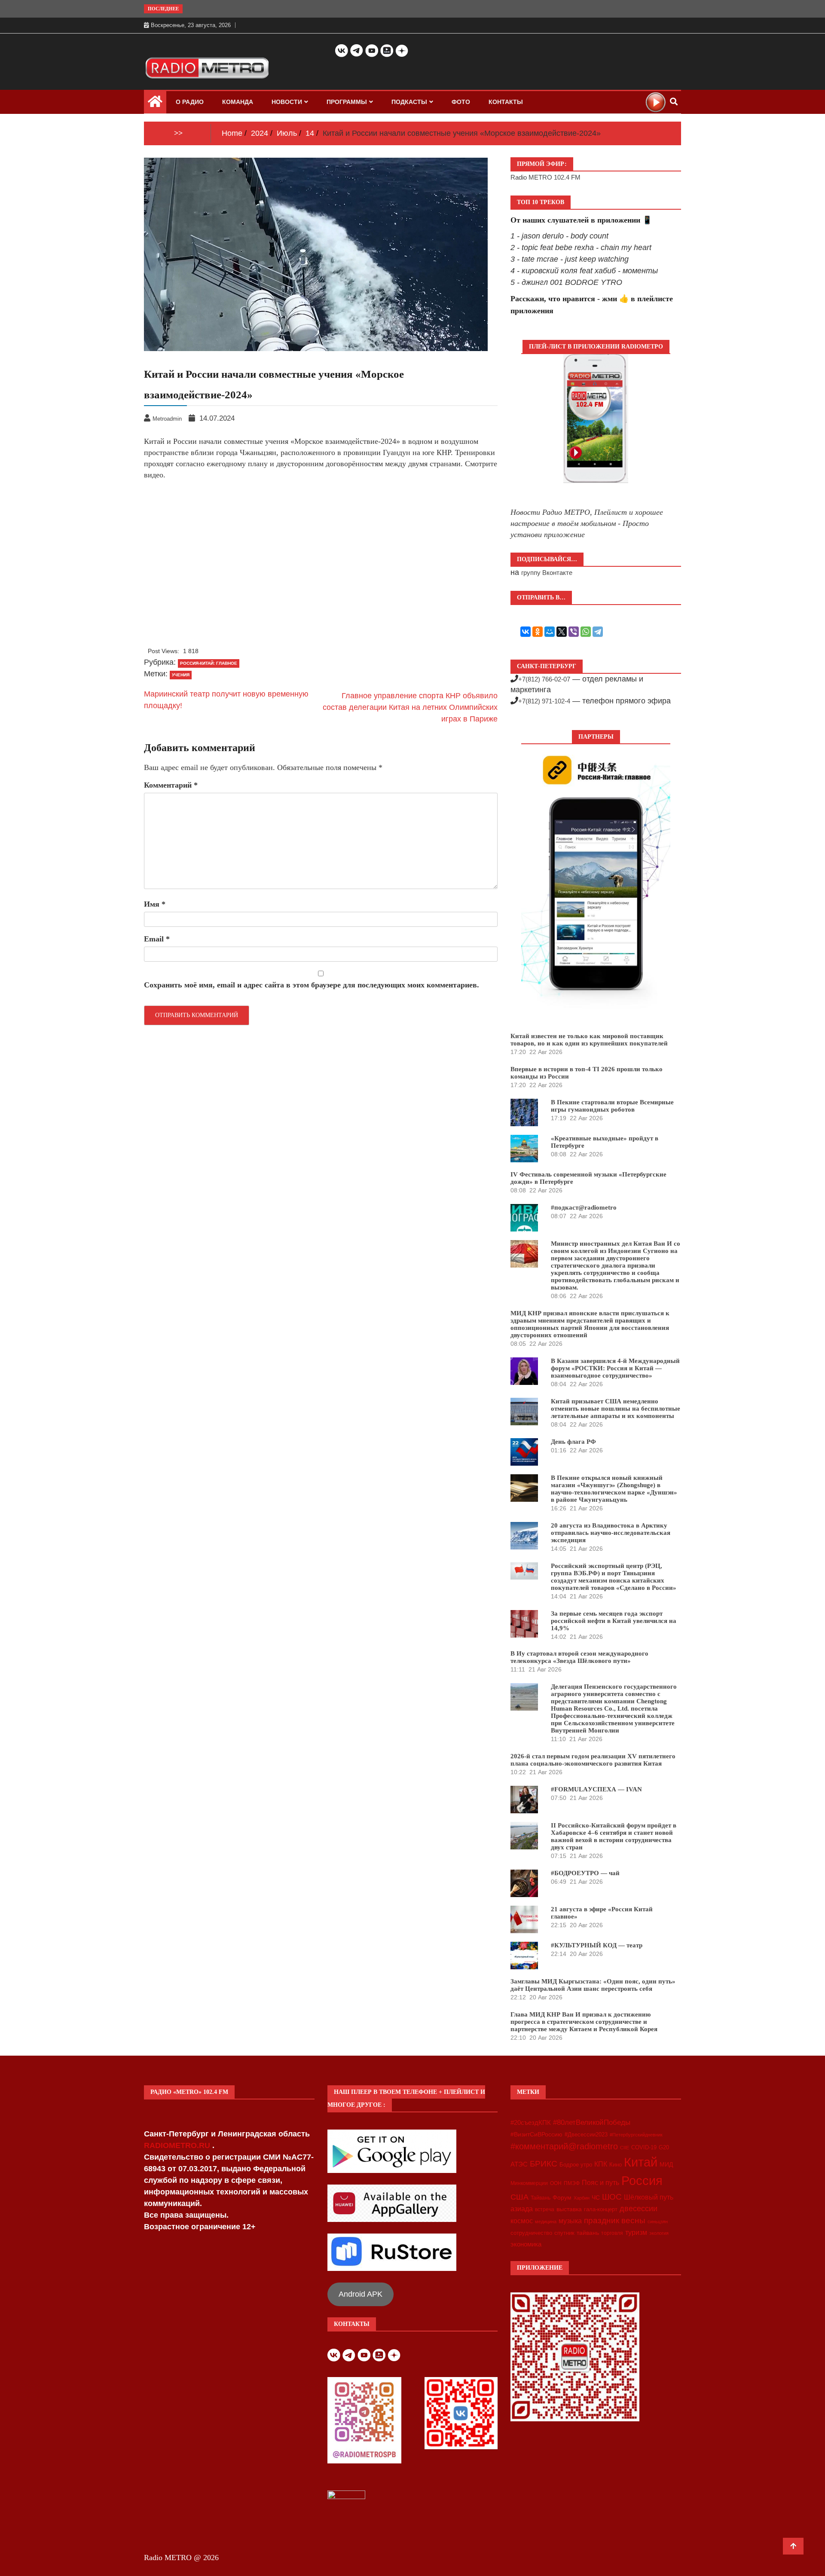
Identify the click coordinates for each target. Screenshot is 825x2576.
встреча (545, 2209)
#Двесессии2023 (586, 2135)
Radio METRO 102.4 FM (545, 177)
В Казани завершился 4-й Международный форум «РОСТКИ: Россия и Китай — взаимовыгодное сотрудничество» (615, 1368)
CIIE (625, 2148)
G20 (664, 2147)
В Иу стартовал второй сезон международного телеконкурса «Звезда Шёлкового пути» (579, 1657)
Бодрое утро (576, 2165)
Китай (641, 2162)
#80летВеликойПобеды (592, 2122)
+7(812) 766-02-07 (544, 679)
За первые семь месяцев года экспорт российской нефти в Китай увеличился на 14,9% (614, 1621)
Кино (616, 2165)
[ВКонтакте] (526, 632)
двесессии (639, 2209)
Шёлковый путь (649, 2197)
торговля (612, 2233)
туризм (636, 2232)
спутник (564, 2233)
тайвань (588, 2233)
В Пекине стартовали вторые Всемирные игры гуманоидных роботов (612, 1106)
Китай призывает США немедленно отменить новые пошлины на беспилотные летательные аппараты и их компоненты (616, 1409)
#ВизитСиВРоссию (536, 2134)
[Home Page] (155, 104)
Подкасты (409, 102)
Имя (155, 904)
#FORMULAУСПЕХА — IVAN (596, 1789)
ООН (556, 2183)
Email (157, 939)
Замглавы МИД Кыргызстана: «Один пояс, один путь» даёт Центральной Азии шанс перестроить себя (593, 1985)
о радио (190, 102)
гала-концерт (601, 2209)
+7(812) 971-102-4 (544, 701)
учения (181, 675)
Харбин (582, 2198)
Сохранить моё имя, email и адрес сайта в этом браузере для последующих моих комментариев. (312, 985)
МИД (666, 2164)
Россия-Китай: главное (209, 663)
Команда (238, 102)
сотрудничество (531, 2233)
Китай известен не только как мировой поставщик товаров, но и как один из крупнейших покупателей (589, 1040)
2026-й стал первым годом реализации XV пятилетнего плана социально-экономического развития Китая (593, 1760)
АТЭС (519, 2164)
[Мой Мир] (550, 632)
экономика (526, 2244)
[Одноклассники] (538, 632)
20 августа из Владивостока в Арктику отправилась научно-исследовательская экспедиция (611, 1533)
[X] (562, 632)
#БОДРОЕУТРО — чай (585, 1873)
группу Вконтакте (547, 573)
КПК (601, 2164)
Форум (562, 2197)
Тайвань (541, 2198)
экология (659, 2233)
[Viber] (574, 632)
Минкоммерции (529, 2183)
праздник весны (615, 2220)
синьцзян (658, 2222)
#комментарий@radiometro (564, 2146)
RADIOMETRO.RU (178, 2145)
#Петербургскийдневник (636, 2135)
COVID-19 (644, 2148)
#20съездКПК (531, 2123)
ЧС (596, 2198)
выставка (569, 2209)
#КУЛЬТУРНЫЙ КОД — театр (597, 1945)
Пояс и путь (600, 2182)
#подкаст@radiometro (584, 1207)
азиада (522, 2209)
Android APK (361, 2294)
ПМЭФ (572, 2183)
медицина (546, 2222)
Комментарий (171, 785)
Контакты (506, 102)
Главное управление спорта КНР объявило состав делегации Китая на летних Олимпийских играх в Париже (410, 707)
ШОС (612, 2197)
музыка (570, 2221)
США (519, 2197)
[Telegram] (598, 632)
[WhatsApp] (586, 632)
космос (522, 2221)
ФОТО (461, 102)
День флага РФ (573, 1442)
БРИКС (544, 2163)
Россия (642, 2181)
